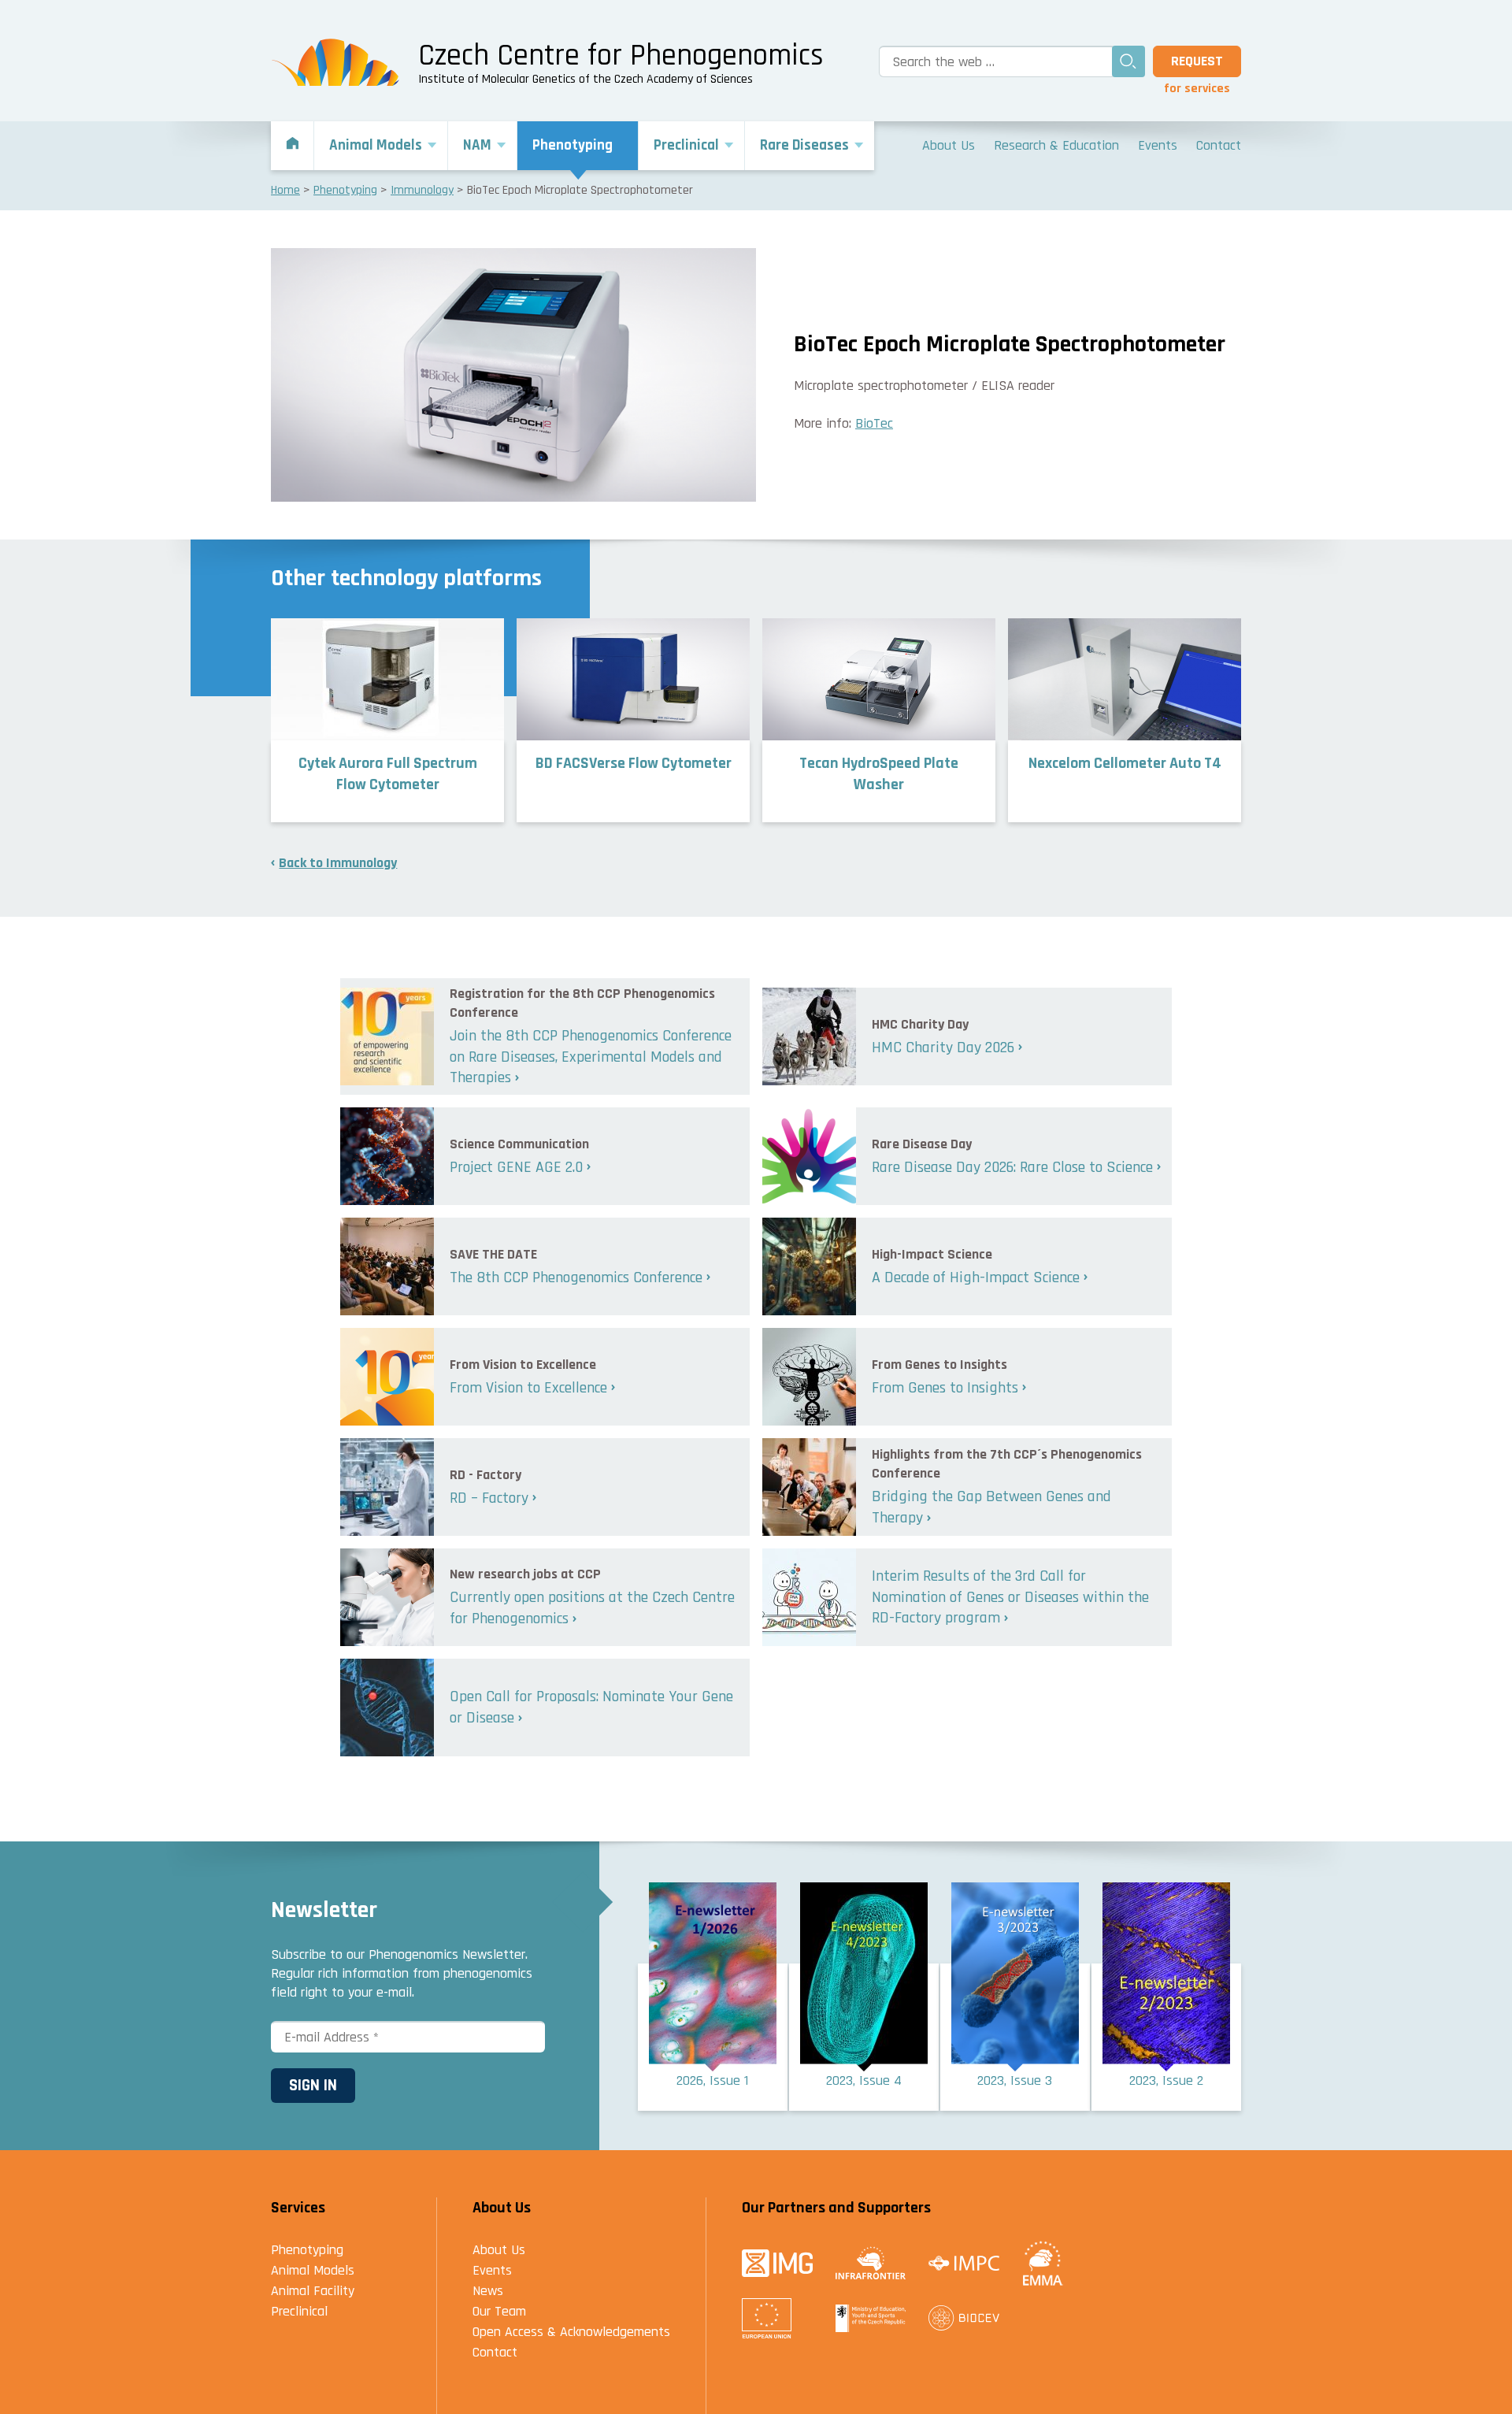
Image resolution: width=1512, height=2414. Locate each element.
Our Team (499, 2311)
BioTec (874, 423)
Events (492, 2270)
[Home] (293, 146)
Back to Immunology (338, 863)
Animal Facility (313, 2291)
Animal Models (313, 2270)
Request (1197, 61)
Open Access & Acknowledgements (571, 2332)
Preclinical (299, 2311)
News (488, 2291)
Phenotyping (307, 2250)
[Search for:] (993, 61)
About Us (499, 2250)
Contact (495, 2352)
